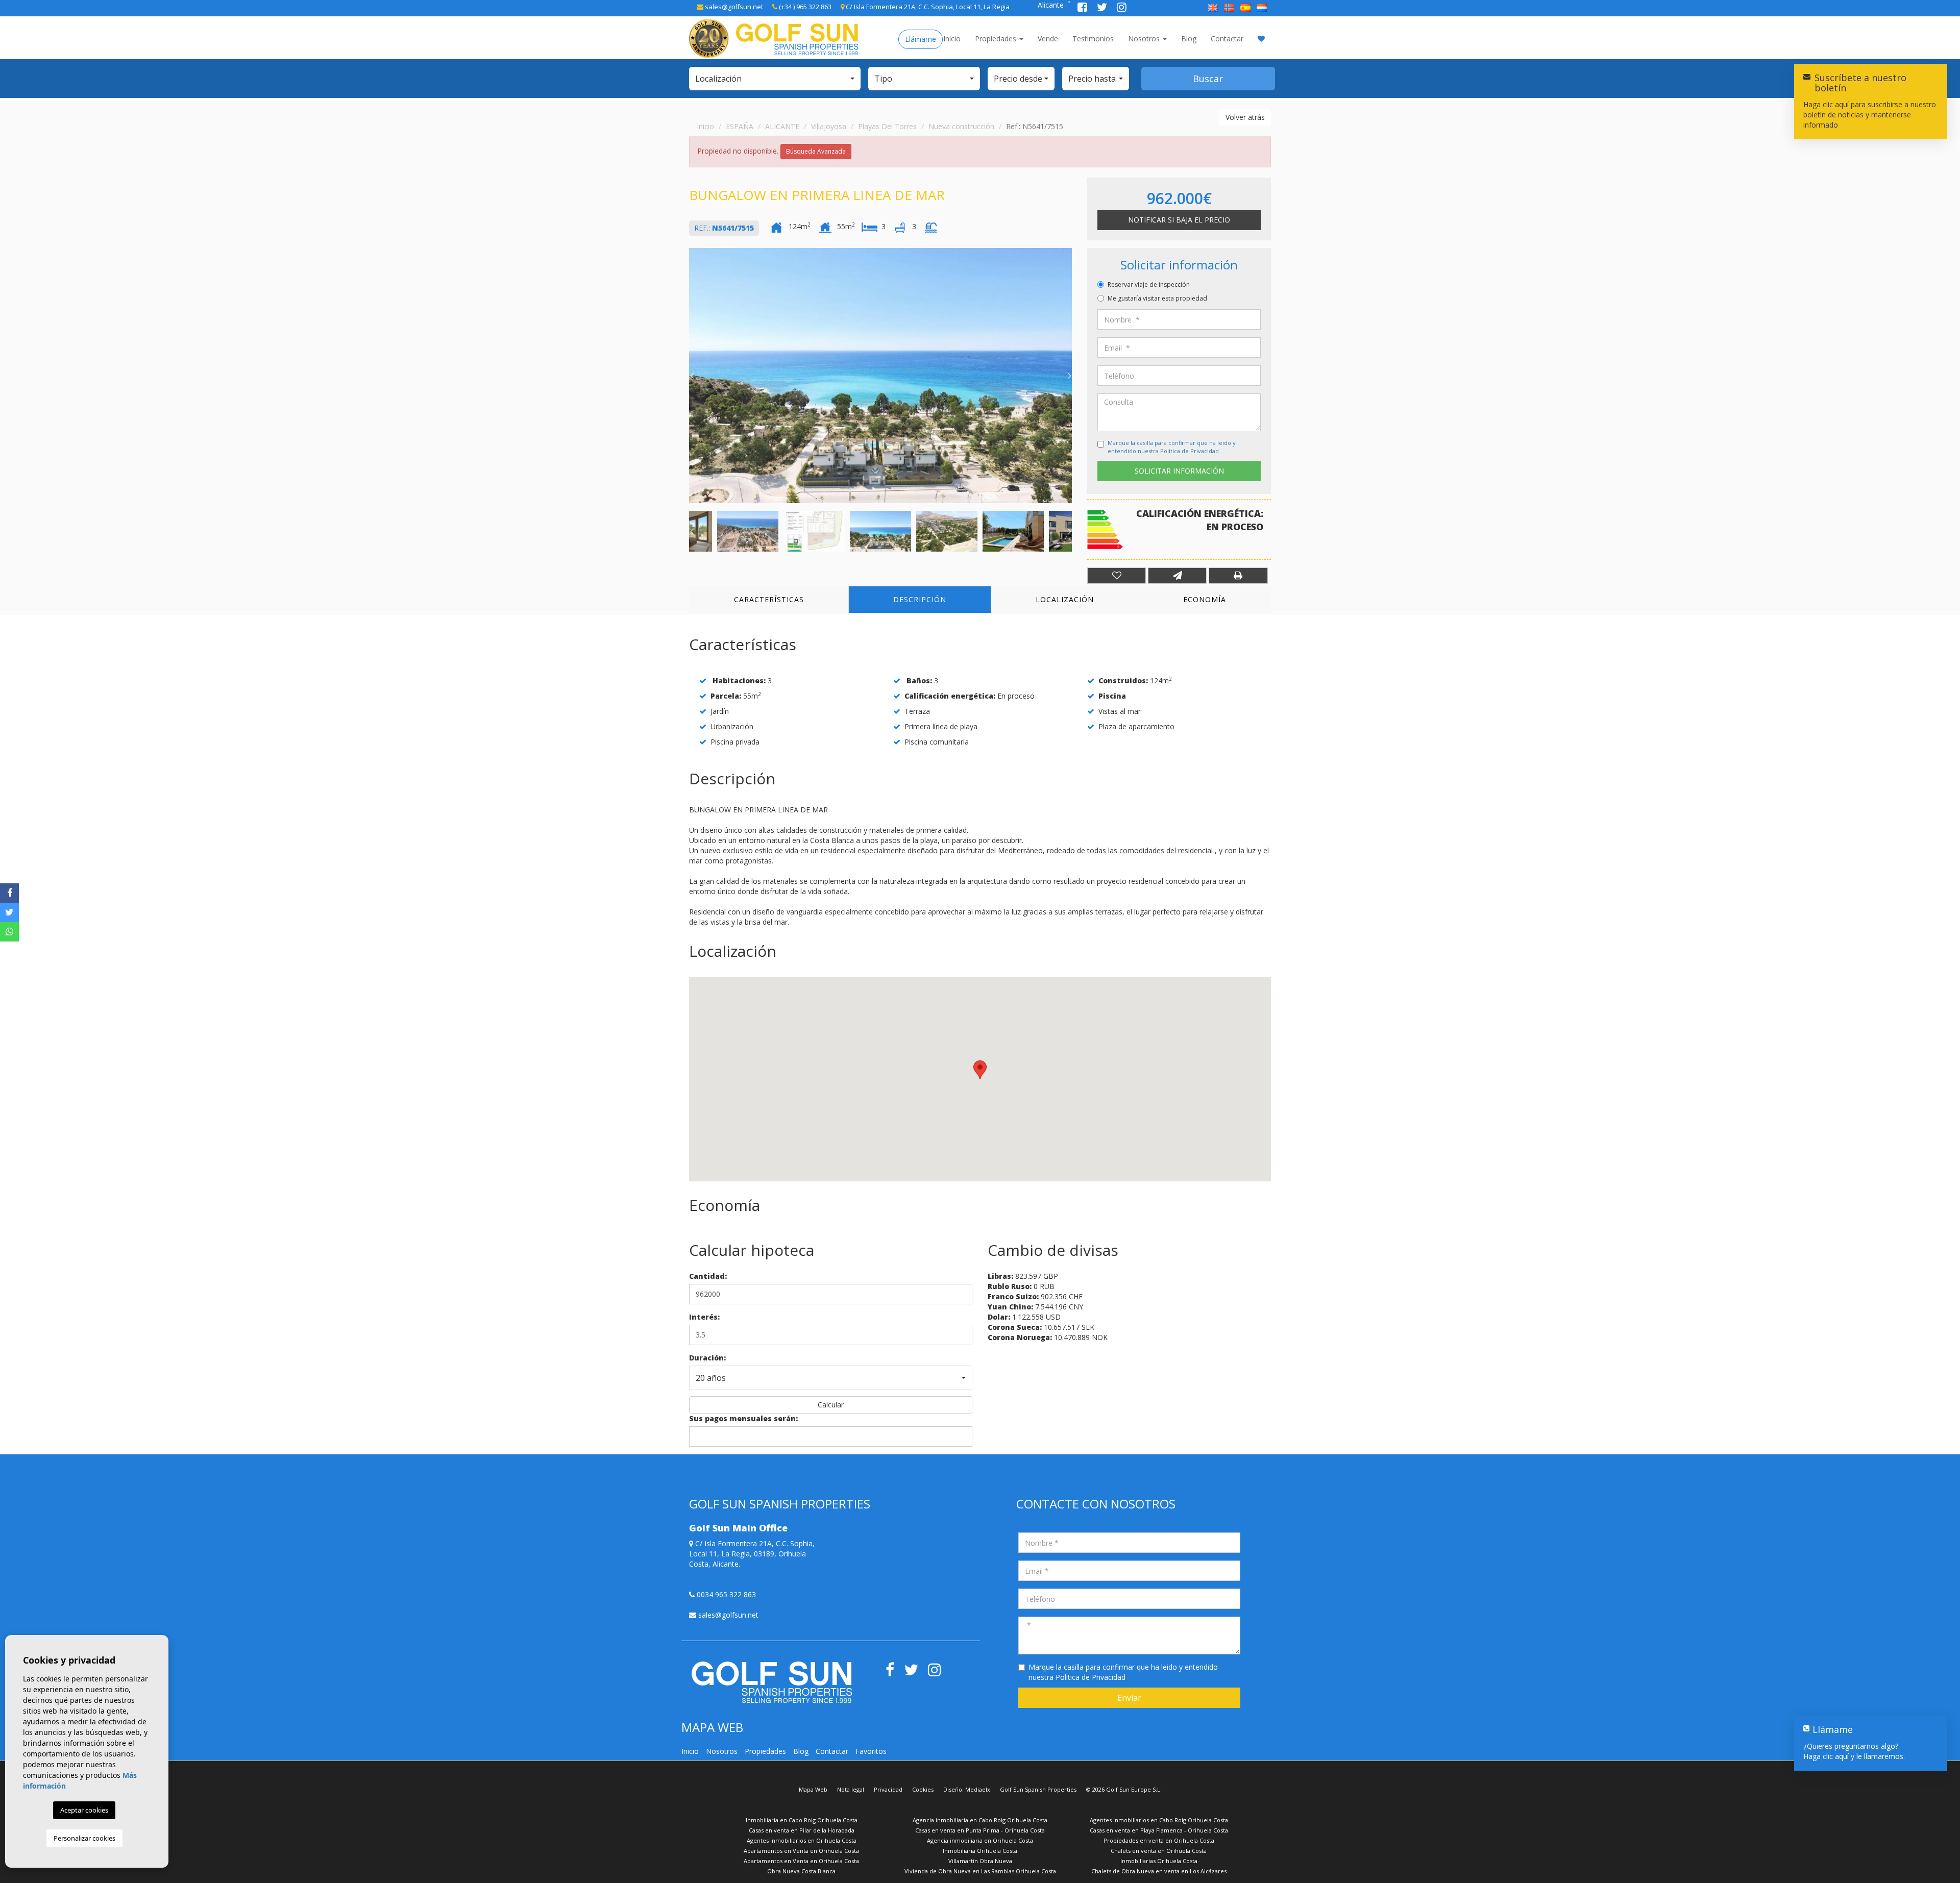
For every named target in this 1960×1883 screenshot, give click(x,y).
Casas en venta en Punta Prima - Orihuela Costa (980, 1830)
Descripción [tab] (920, 599)
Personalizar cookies (84, 1838)
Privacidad (888, 1789)
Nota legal (851, 1789)
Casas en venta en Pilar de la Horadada (802, 1830)
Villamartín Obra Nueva (980, 1861)
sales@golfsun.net (733, 7)
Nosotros (1145, 39)
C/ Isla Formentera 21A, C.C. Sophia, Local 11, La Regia (927, 7)
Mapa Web (813, 1789)
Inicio (952, 39)
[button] (775, 79)
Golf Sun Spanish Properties (1038, 1789)
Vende (1048, 39)
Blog (1189, 39)
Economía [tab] (1205, 599)
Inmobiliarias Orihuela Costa (1159, 1861)
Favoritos (871, 1751)
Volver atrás (1245, 117)
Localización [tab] (1065, 599)
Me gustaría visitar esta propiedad (1157, 298)
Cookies (923, 1789)
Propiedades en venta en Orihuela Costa (1159, 1840)
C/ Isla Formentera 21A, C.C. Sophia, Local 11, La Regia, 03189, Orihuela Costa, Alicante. (752, 1554)
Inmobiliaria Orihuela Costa (980, 1851)
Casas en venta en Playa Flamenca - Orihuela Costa (1159, 1830)
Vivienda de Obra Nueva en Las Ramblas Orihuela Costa (980, 1871)
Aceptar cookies (84, 1810)
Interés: (704, 1317)
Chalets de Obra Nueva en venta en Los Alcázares (1159, 1871)
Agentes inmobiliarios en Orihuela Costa (802, 1840)
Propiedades (997, 39)
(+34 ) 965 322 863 (804, 7)
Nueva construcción (961, 126)
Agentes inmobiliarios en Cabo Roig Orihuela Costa (1159, 1820)
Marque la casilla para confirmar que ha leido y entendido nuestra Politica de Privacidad (1172, 447)
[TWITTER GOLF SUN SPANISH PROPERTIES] (1103, 8)
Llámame (921, 39)
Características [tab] (769, 599)
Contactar (1227, 39)
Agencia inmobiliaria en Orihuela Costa (980, 1840)
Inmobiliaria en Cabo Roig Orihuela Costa (802, 1820)
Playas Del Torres (887, 126)
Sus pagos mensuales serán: (743, 1418)
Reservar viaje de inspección (1149, 284)
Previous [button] (692, 376)
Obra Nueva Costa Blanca (801, 1871)
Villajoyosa (829, 126)
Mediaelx (978, 1789)
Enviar (1129, 1698)
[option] (880, 376)
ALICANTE (782, 126)
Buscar (1208, 79)
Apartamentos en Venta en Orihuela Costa (801, 1851)
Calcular (831, 1405)
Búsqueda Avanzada (816, 151)
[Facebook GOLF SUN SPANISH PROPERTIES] (1083, 8)
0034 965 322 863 (725, 1594)
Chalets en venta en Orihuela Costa (1159, 1851)
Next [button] (1069, 376)
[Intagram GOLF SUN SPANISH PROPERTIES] (1122, 8)
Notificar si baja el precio (1179, 220)
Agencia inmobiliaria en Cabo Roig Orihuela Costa (980, 1820)
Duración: (707, 1358)
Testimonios (1093, 39)
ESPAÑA (740, 126)
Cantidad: (708, 1276)
